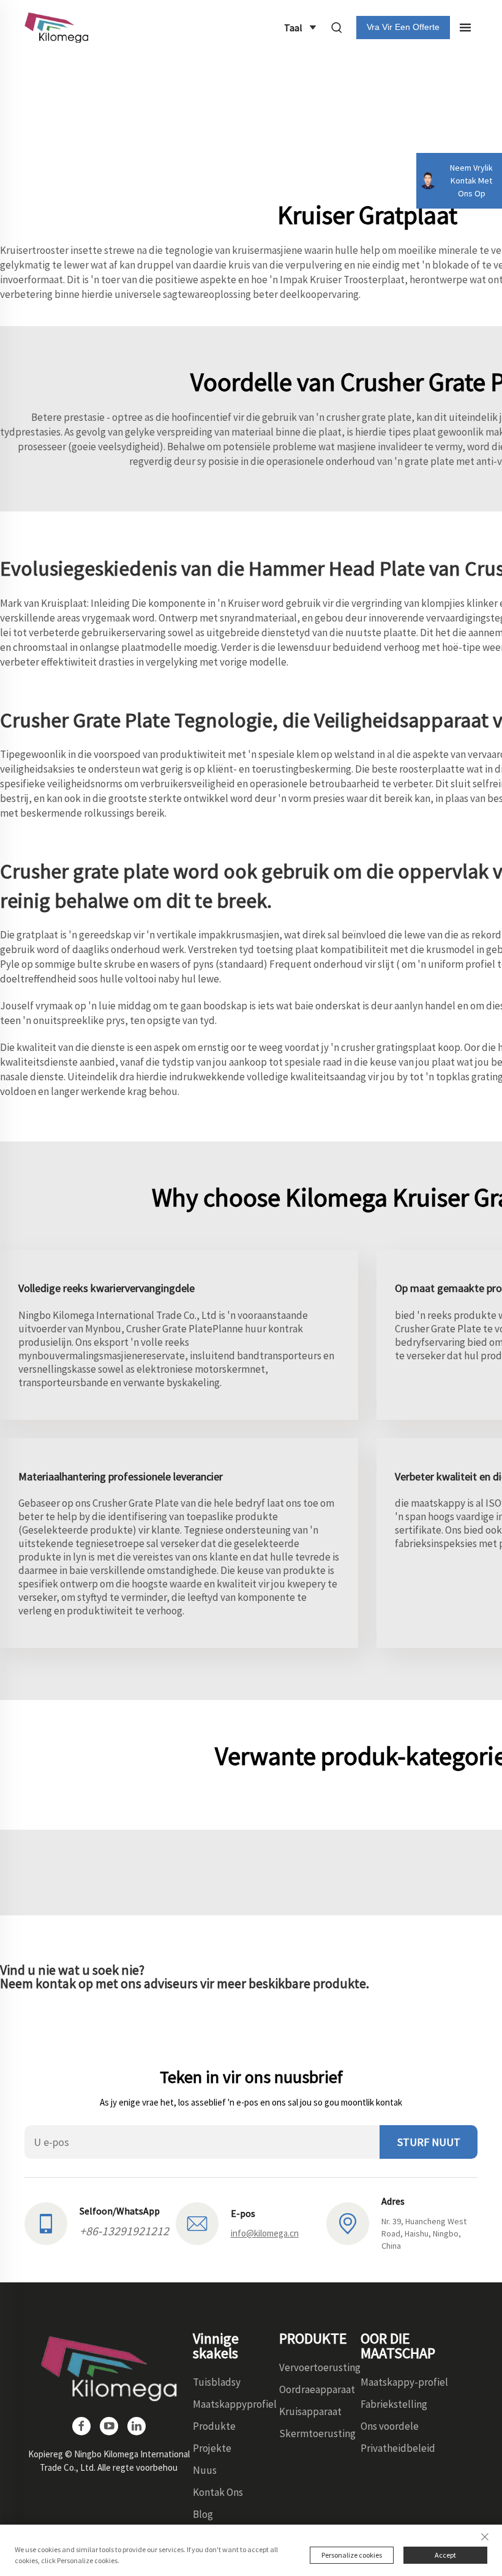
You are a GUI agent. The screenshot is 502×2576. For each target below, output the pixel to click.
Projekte (212, 2448)
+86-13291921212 (124, 2231)
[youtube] (109, 2426)
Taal (293, 28)
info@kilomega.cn (265, 2233)
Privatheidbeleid (398, 2448)
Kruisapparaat (310, 2411)
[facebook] (81, 2426)
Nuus (205, 2470)
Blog (203, 2514)
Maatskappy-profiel (404, 2382)
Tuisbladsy (217, 2382)
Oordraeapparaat (317, 2389)
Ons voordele (390, 2426)
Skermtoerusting (317, 2433)
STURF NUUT (429, 2142)
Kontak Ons (218, 2492)
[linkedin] (137, 2426)
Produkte (214, 2426)
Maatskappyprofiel (235, 2404)
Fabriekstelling (394, 2404)
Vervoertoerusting (320, 2367)
